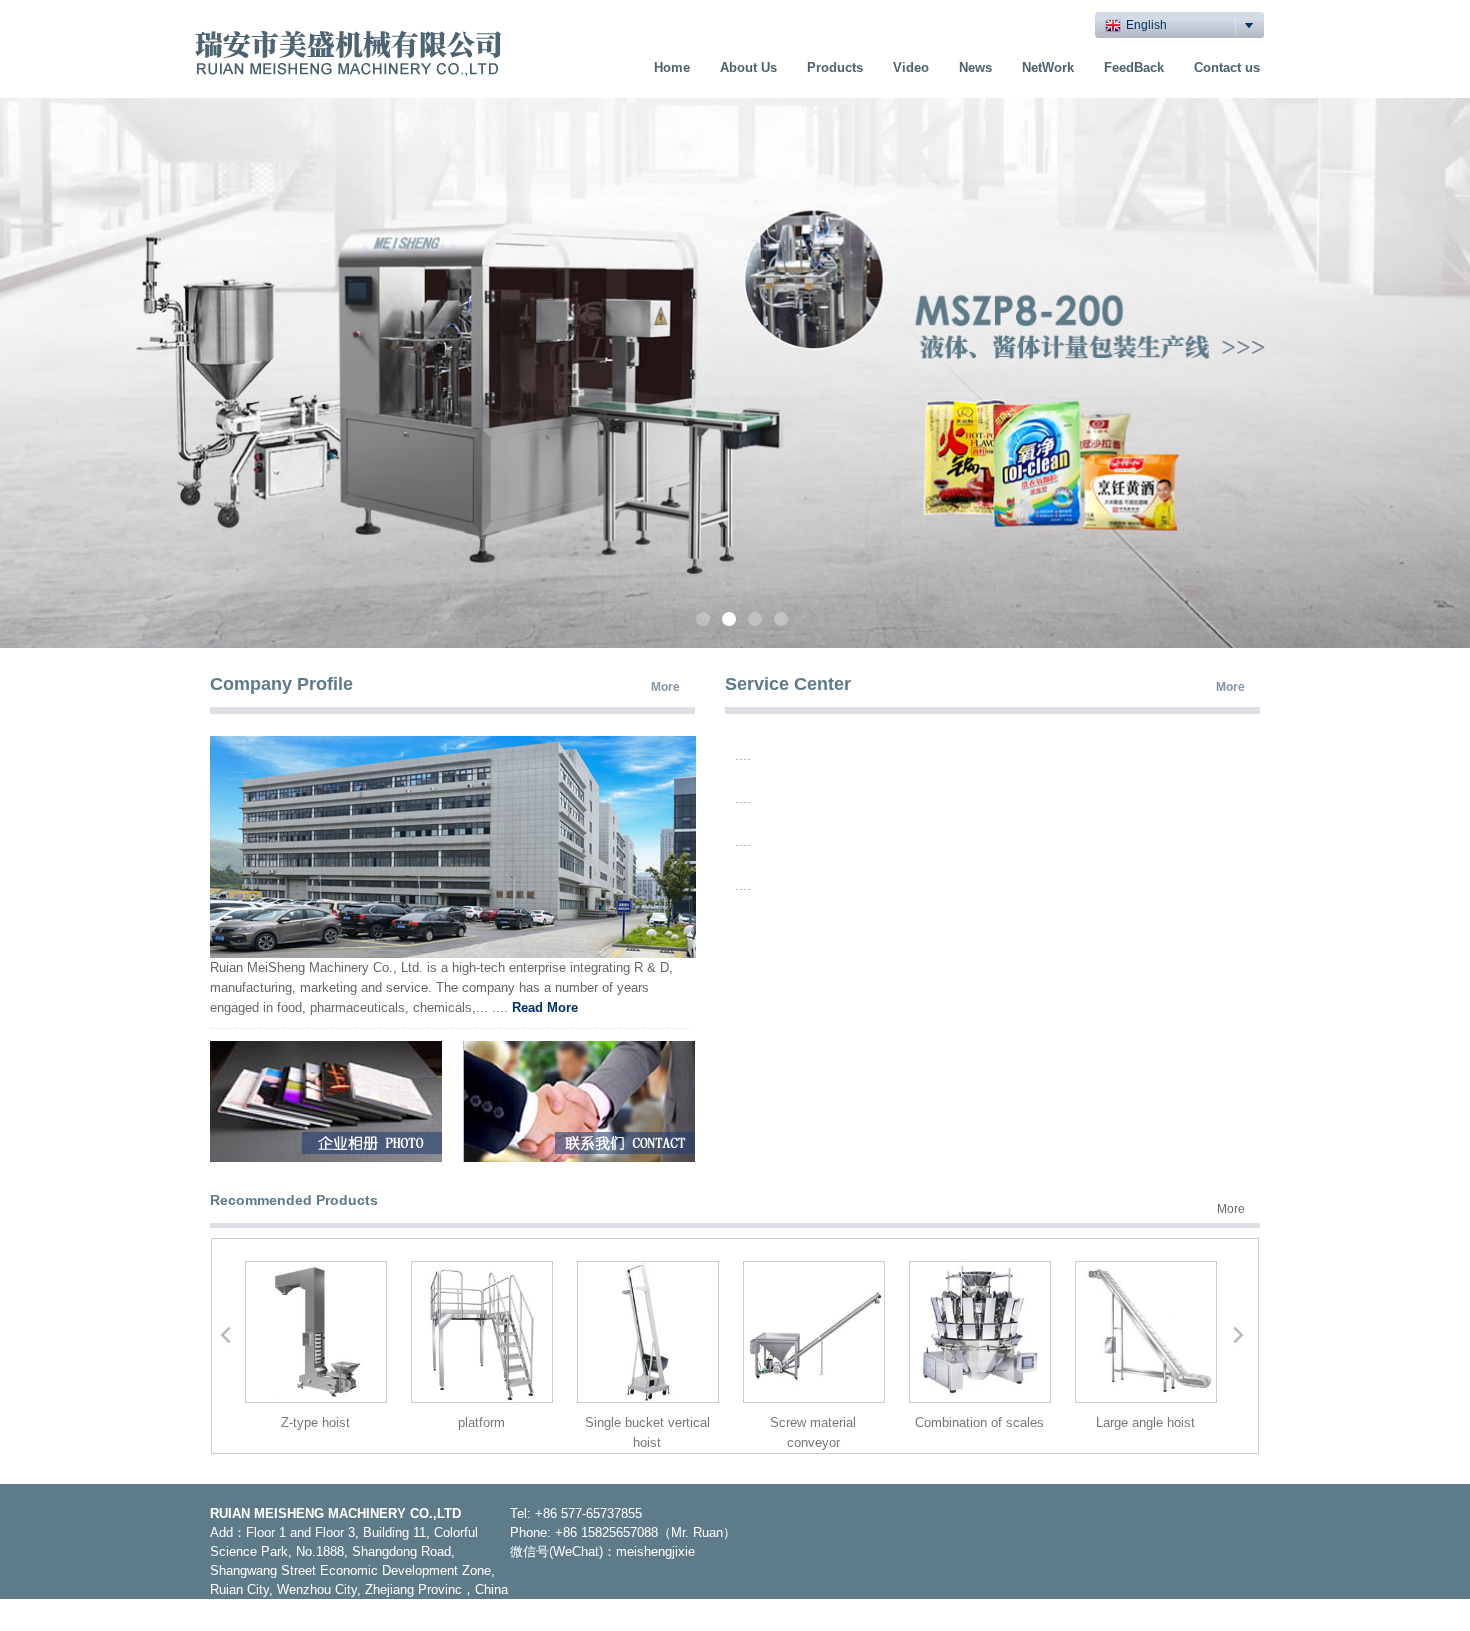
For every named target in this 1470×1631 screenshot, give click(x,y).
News (975, 67)
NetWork (1048, 67)
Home (672, 67)
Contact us (1227, 67)
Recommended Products (294, 1200)
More (665, 687)
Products (835, 67)
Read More (545, 1007)
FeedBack (1134, 67)
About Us (748, 67)
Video (911, 67)
